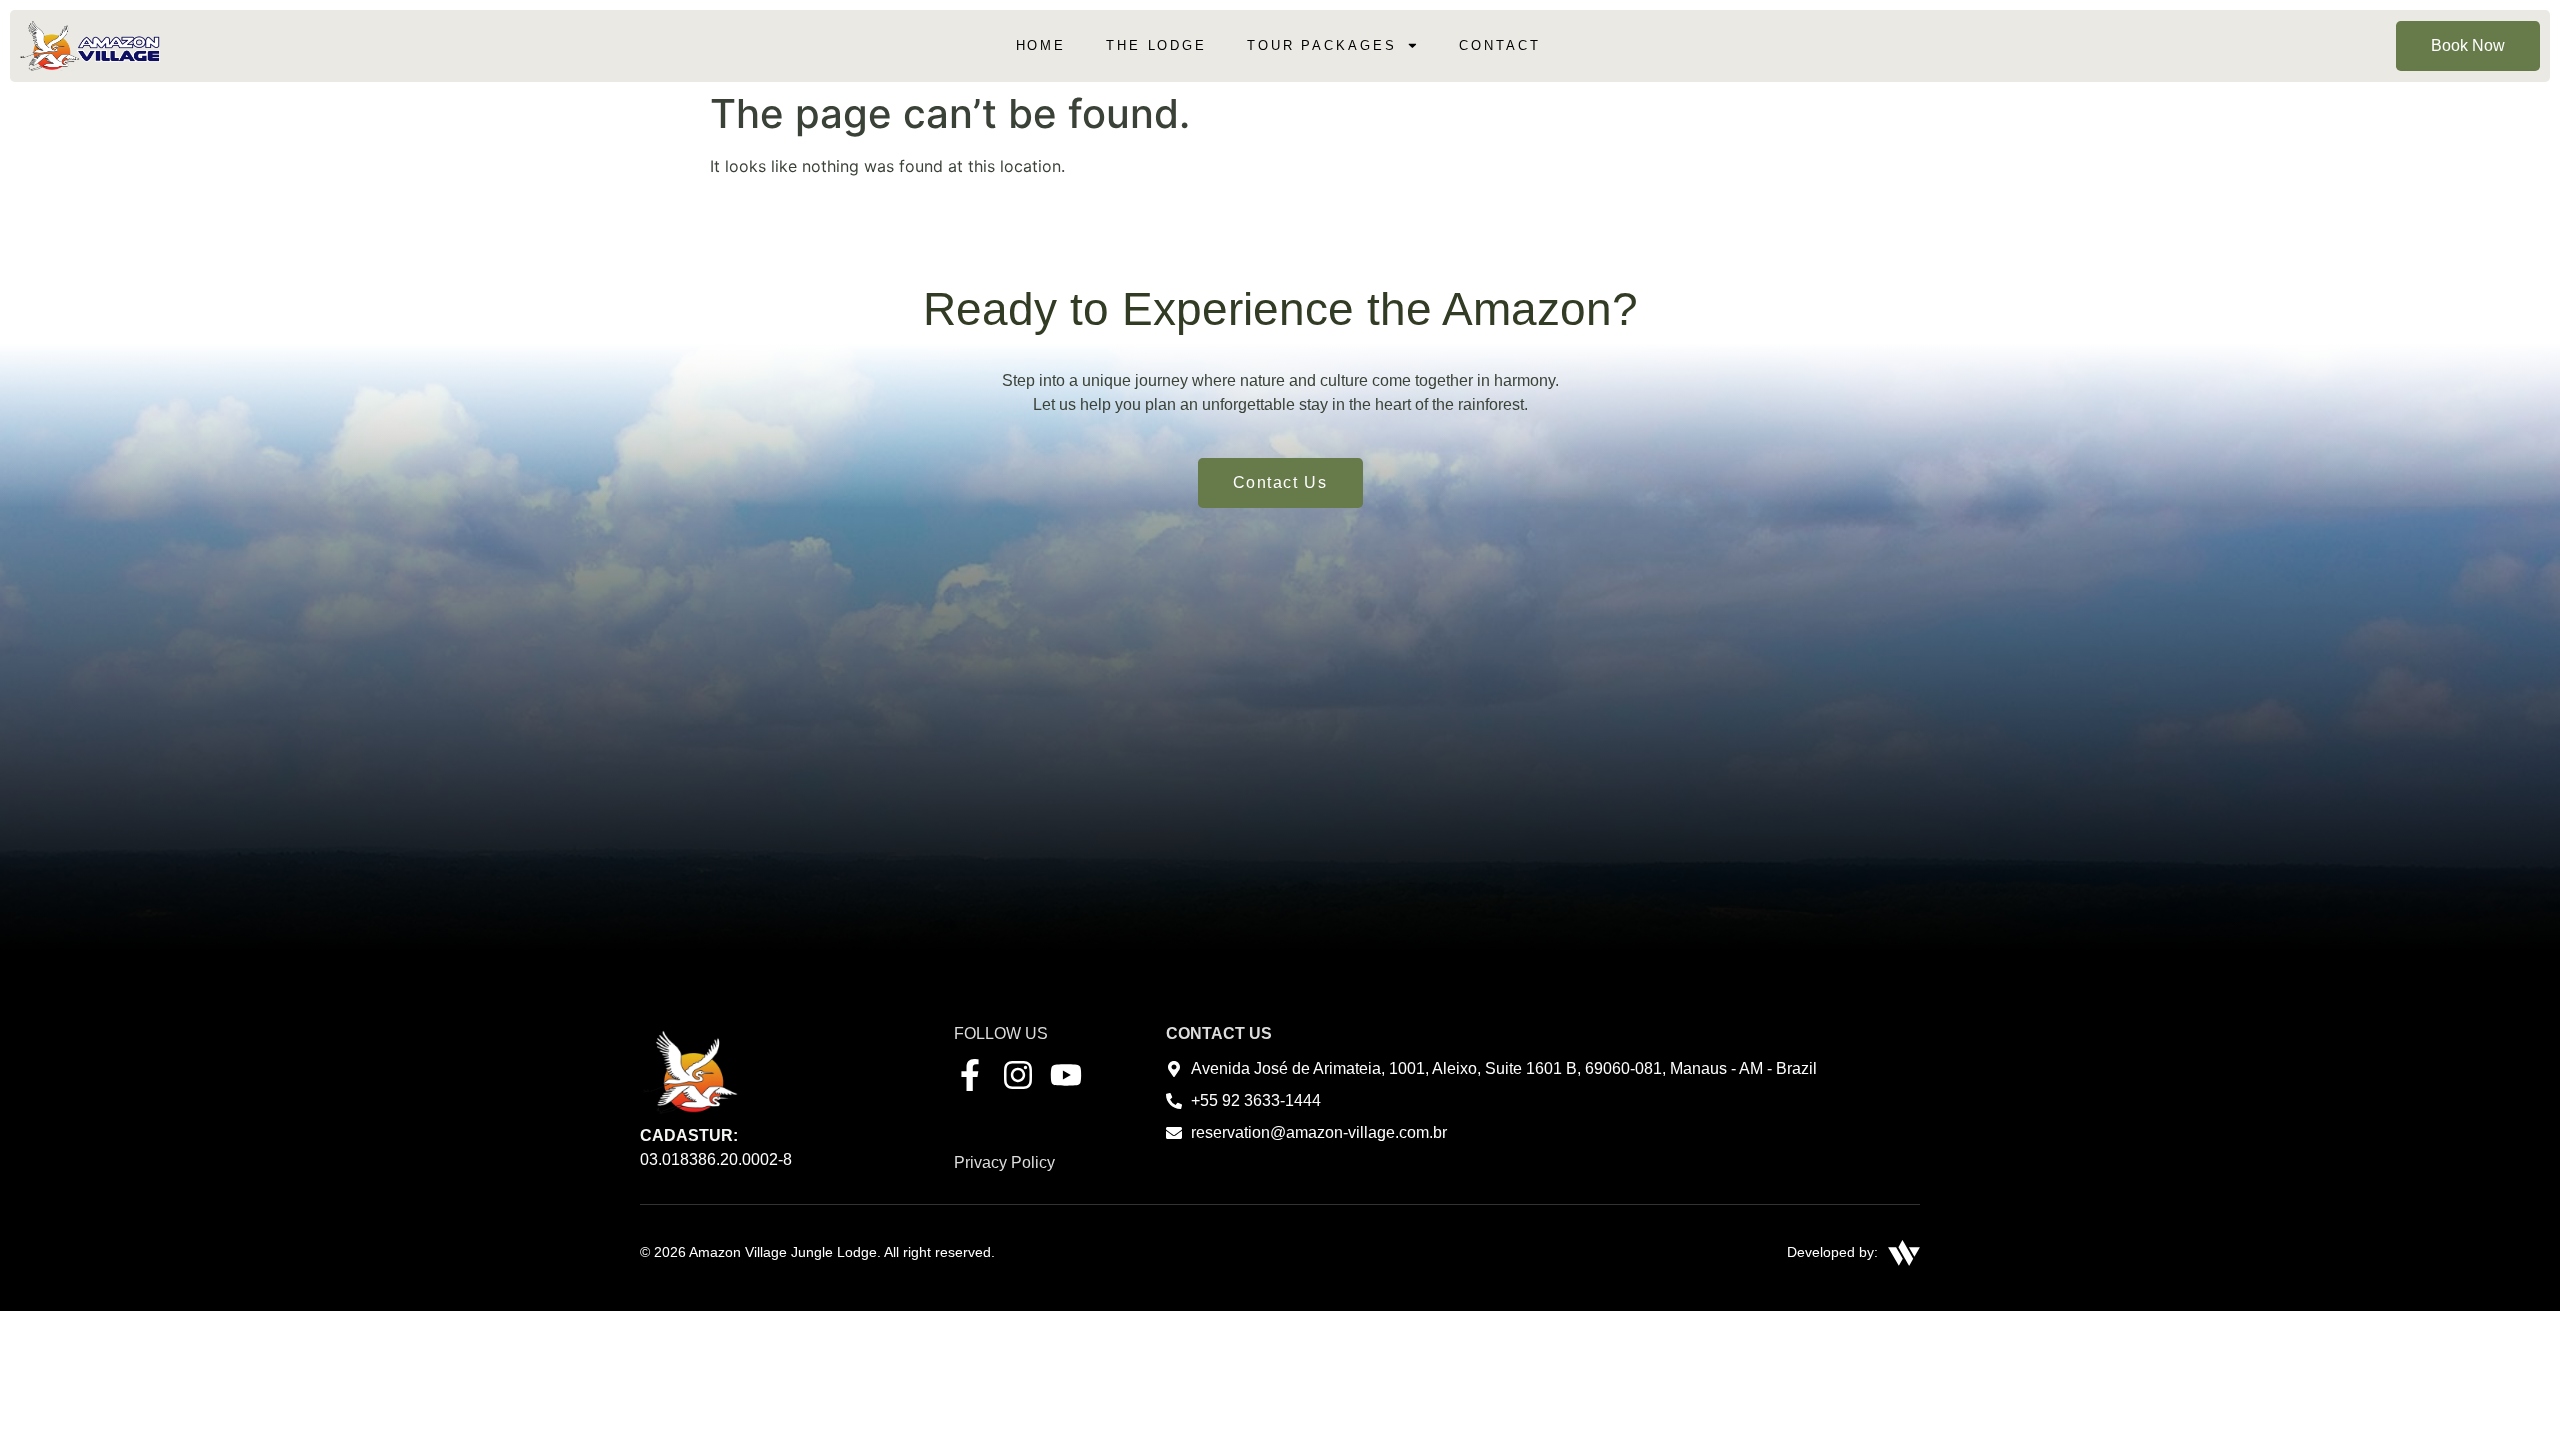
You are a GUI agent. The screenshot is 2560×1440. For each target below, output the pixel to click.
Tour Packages (1321, 45)
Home (1041, 45)
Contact (1499, 45)
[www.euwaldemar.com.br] (1904, 1253)
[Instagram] (1018, 1075)
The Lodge (1156, 45)
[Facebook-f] (970, 1075)
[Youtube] (1066, 1075)
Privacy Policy (1004, 1162)
